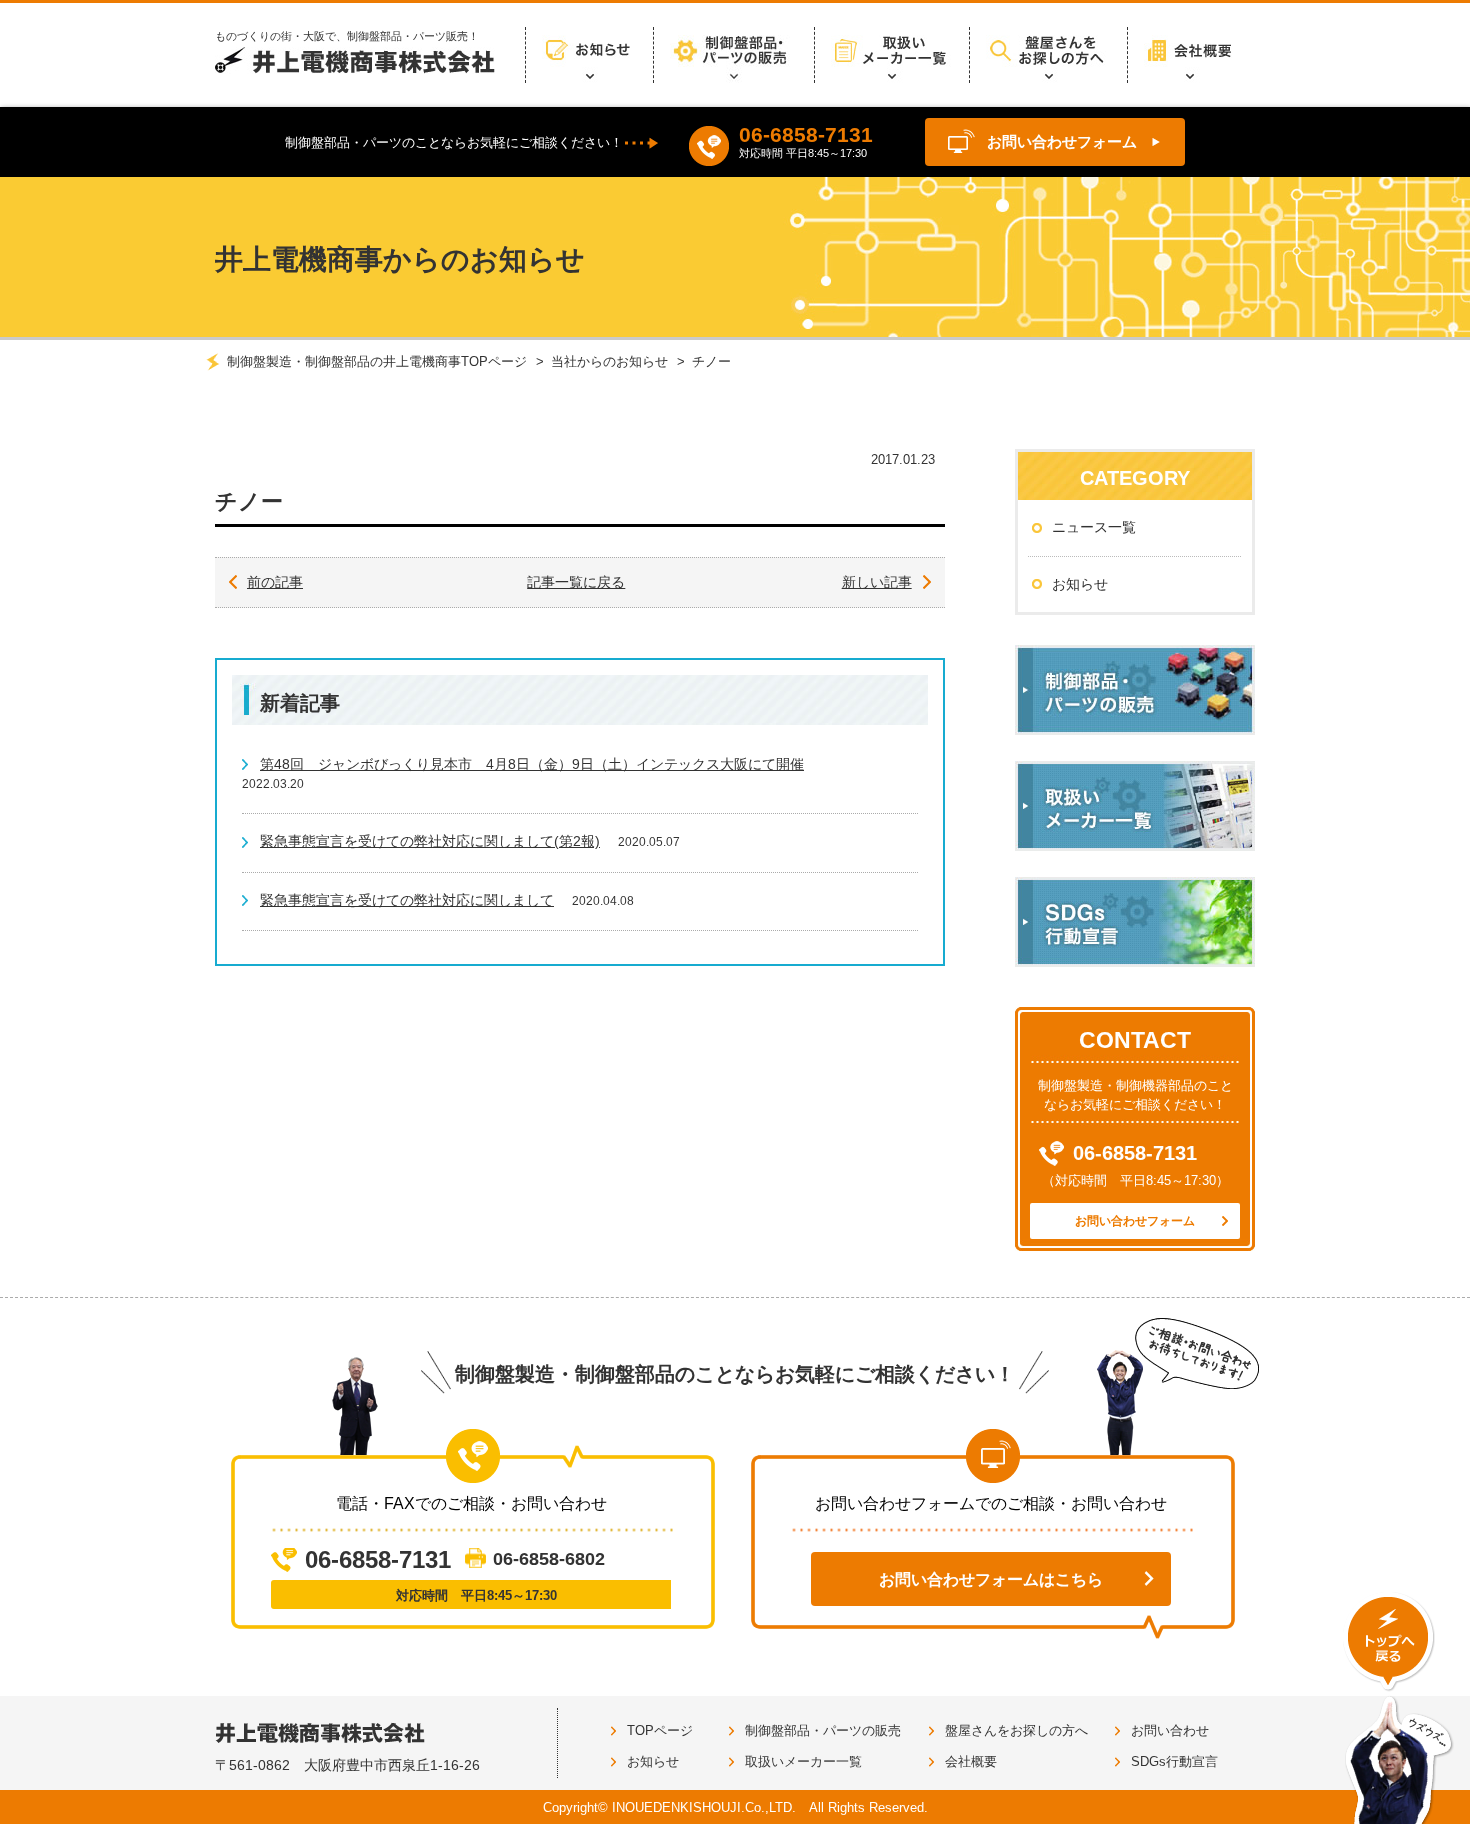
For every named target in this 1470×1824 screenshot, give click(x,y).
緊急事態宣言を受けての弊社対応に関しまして (407, 900)
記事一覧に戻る (576, 582)
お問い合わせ (1170, 1730)
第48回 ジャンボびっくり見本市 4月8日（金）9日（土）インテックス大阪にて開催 (532, 764)
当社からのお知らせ (609, 361)
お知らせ (1080, 584)
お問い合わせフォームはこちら (991, 1579)
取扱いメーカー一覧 (803, 1761)
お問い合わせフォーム (1062, 141)
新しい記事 (877, 582)
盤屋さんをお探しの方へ (1016, 1730)
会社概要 (971, 1761)
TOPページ (660, 1730)
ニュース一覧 (1094, 527)
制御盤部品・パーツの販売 (823, 1730)
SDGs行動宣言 (1174, 1761)
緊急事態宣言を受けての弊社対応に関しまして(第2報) (430, 841)
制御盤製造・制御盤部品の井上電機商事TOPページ (377, 361)
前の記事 (275, 582)
